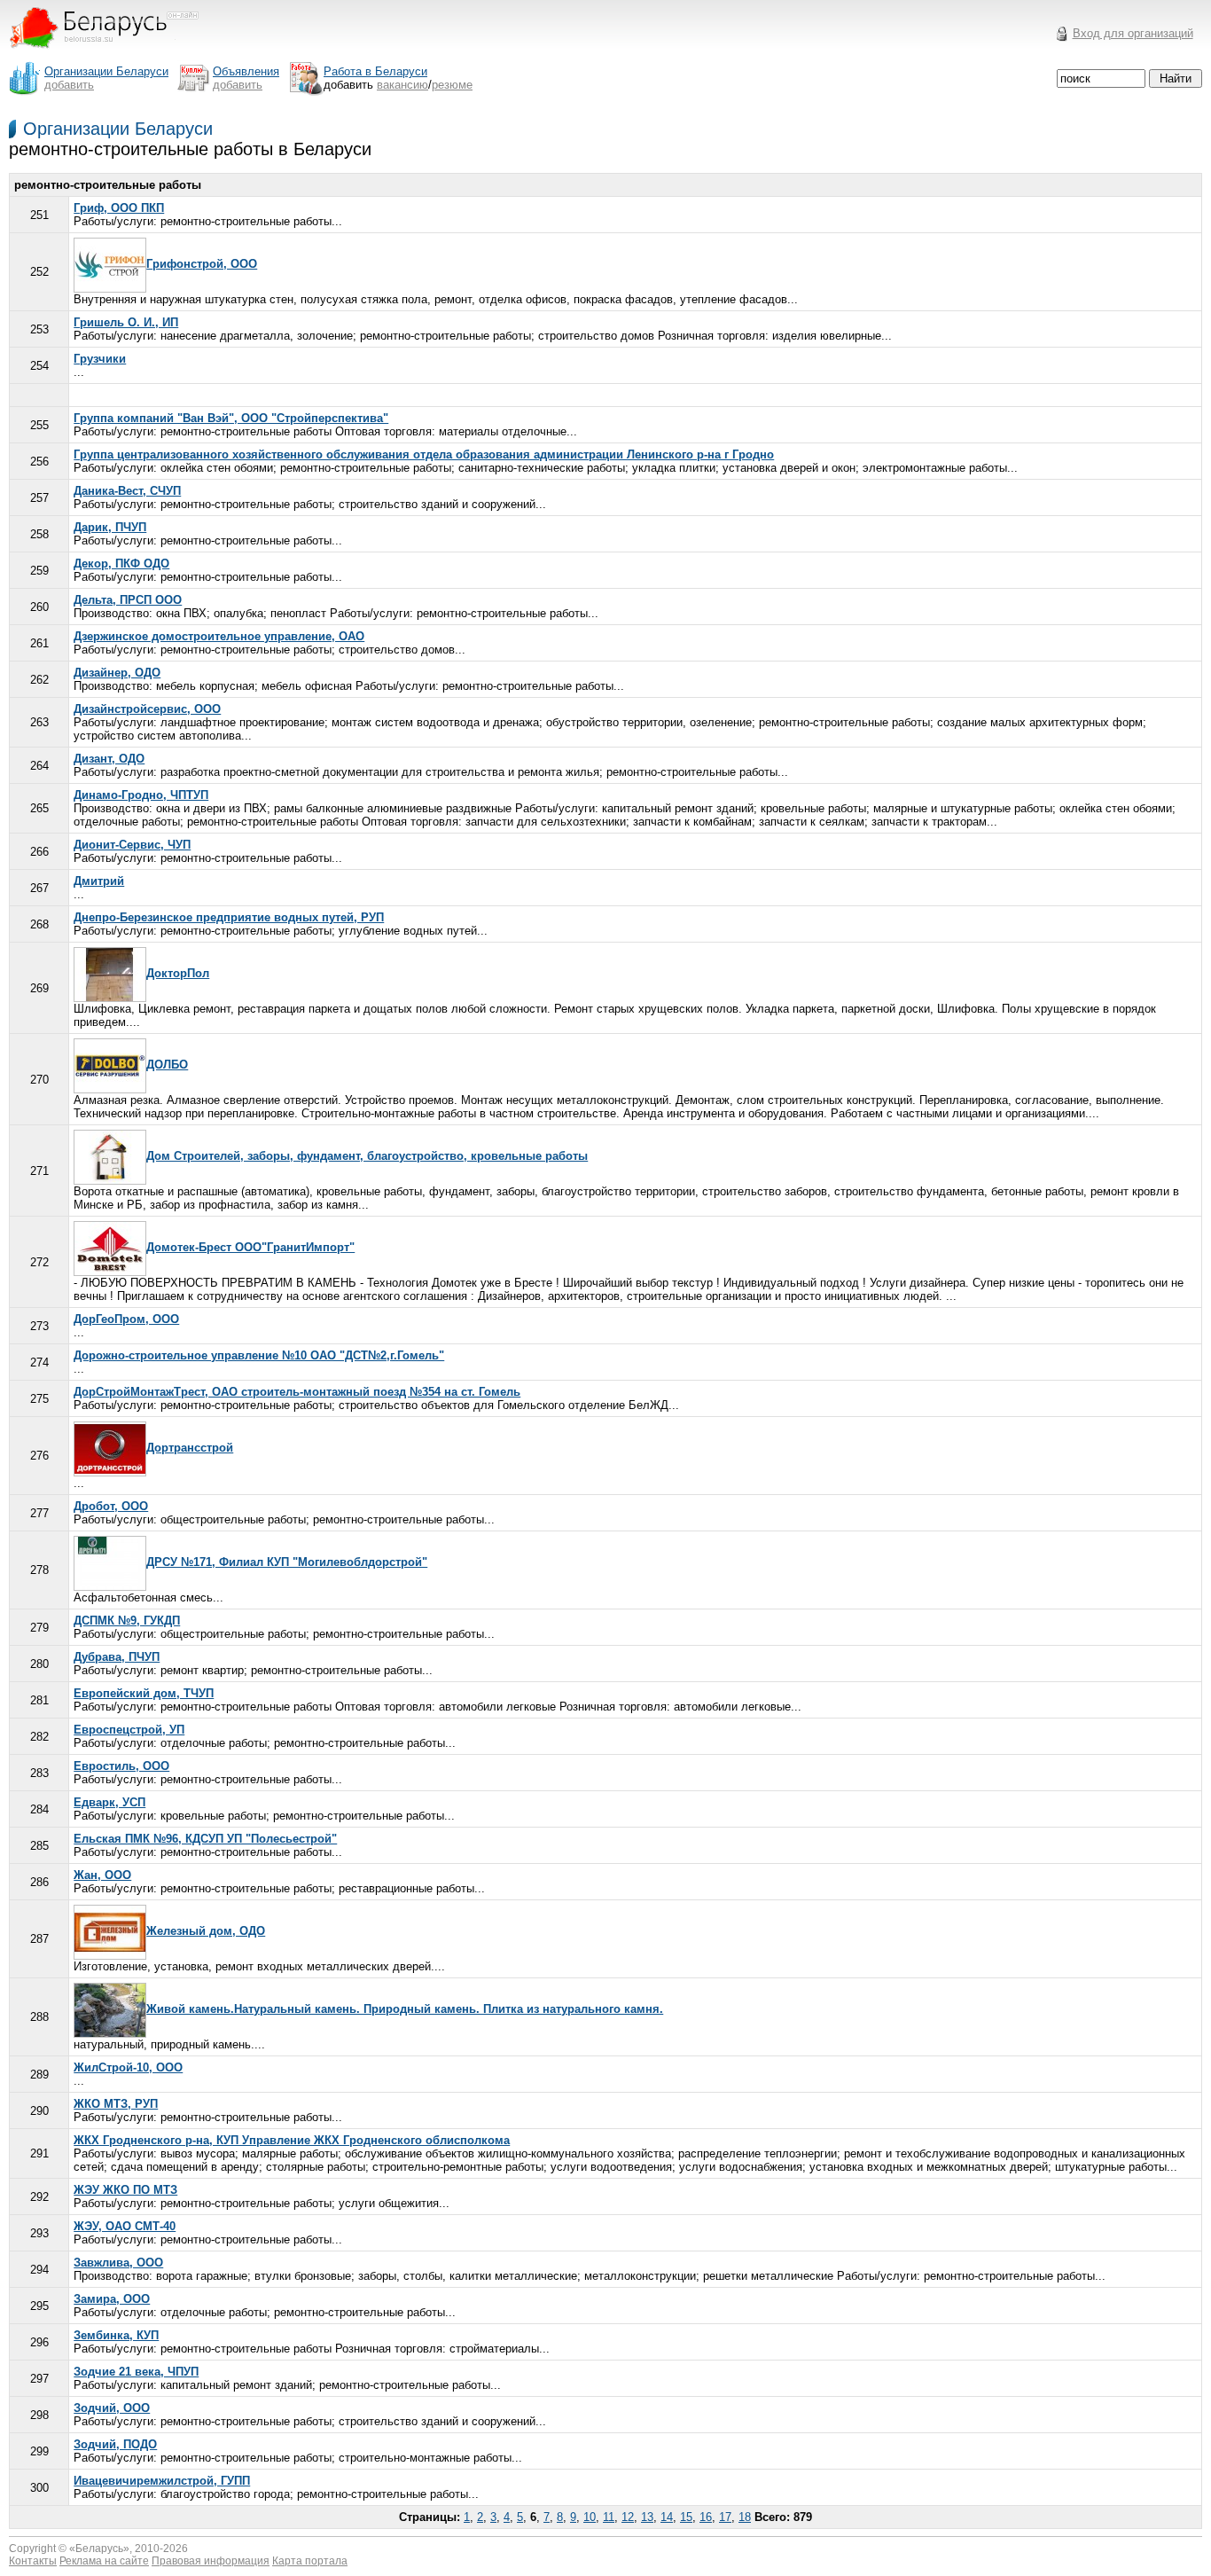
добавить (69, 85)
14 (667, 2517)
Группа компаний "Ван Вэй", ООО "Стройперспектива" (231, 418)
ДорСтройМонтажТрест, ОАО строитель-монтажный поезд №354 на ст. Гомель (297, 1392)
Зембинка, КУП (116, 2335)
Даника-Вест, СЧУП (127, 491)
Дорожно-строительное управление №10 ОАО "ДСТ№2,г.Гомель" (259, 1355)
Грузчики (100, 359)
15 (686, 2517)
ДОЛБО (167, 1065)
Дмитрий (99, 881)
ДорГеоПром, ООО (126, 1319)
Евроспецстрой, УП (129, 1730)
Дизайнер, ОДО (117, 673)
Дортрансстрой (190, 1448)
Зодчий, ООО (112, 2408)
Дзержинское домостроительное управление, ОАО (219, 636)
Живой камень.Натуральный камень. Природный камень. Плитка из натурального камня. (405, 2009)
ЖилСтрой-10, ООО (128, 2067)
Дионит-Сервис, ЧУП (132, 845)
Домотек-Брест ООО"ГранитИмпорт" (250, 1247)
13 (647, 2517)
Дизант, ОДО (109, 759)
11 (609, 2517)
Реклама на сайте (104, 2561)
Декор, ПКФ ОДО (121, 564)
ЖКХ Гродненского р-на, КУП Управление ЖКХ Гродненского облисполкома (292, 2140)
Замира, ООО (112, 2299)
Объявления (246, 71)
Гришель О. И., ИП (126, 322)
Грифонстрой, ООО (202, 264)
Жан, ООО (102, 1875)
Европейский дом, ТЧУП (144, 1693)
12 (628, 2517)
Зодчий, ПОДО (115, 2444)
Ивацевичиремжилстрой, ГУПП (162, 2481)
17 (725, 2517)
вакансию (402, 85)
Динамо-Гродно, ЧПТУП (141, 795)
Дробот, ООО (111, 1506)
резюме (452, 85)
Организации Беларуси (118, 129)
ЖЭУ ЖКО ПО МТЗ (125, 2190)
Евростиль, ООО (121, 1766)
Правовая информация (211, 2561)
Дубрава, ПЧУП (117, 1657)
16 (706, 2517)
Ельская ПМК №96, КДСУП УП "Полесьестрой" (205, 1839)
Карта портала (310, 2561)
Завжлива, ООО (118, 2263)
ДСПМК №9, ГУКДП (127, 1621)
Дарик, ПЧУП (110, 527)
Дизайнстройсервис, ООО (147, 709)
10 (590, 2517)
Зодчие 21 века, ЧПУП (136, 2372)
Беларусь (99, 2549)
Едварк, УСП (109, 1802)
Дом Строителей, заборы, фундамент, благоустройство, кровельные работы (367, 1156)
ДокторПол (178, 973)
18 (745, 2517)
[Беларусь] (115, 56)
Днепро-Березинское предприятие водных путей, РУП (229, 917)
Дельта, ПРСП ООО (128, 600)
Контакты (33, 2561)
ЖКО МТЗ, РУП (116, 2104)
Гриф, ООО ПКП (119, 208)
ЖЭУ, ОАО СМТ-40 (125, 2226)
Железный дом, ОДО (206, 1931)
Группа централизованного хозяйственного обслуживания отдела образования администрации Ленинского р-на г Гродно (424, 454)
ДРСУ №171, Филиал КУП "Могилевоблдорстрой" (287, 1562)
